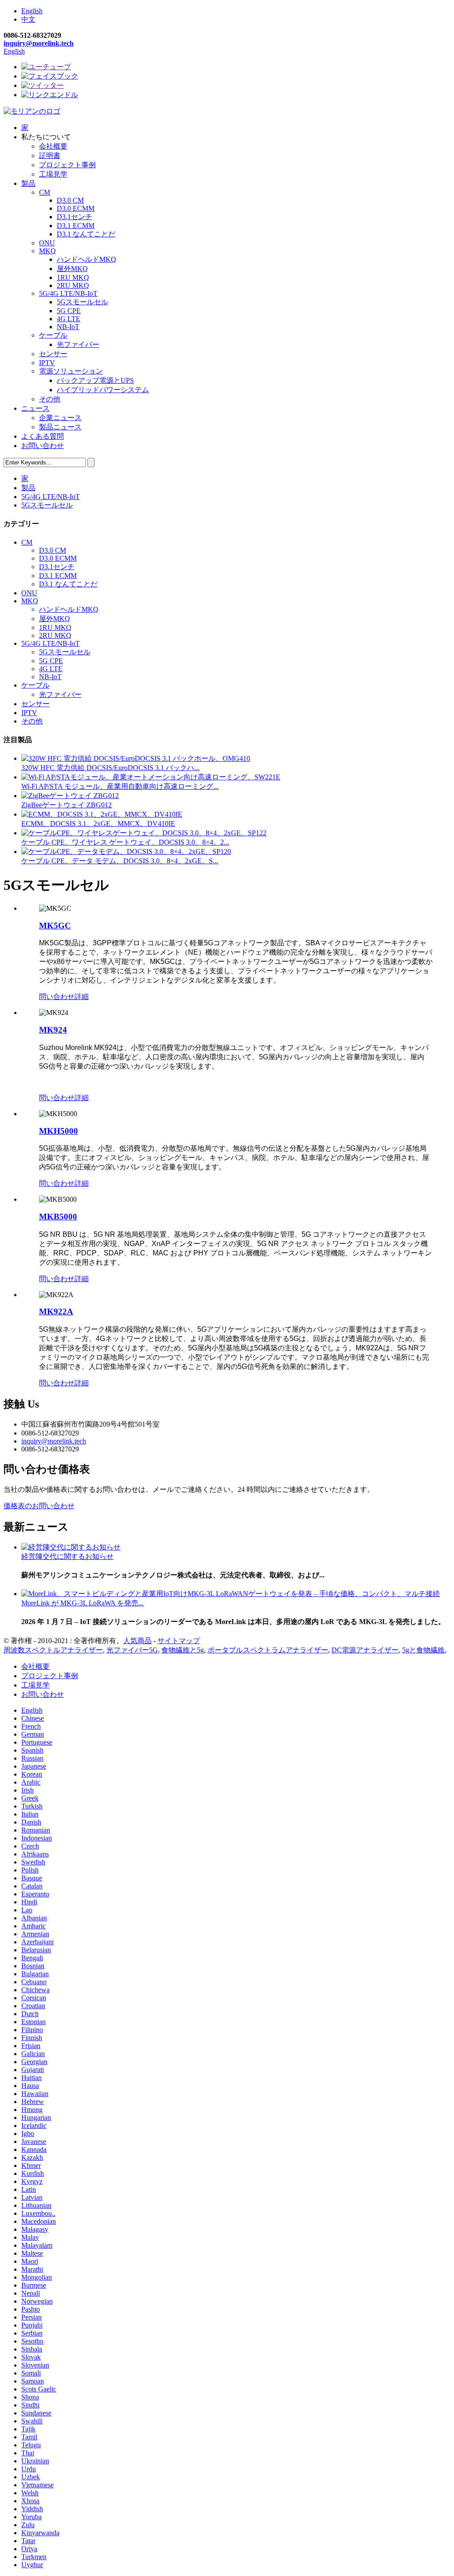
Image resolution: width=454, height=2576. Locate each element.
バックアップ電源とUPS (95, 380)
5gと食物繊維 (423, 1650)
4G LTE (68, 319)
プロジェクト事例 (67, 165)
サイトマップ (179, 1641)
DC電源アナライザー (365, 1650)
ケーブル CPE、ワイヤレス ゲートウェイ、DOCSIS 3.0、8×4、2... (125, 842)
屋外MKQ (72, 269)
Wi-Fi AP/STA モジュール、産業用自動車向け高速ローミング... (120, 786)
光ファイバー (78, 344)
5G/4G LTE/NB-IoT (68, 293)
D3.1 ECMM (76, 226)
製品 (28, 183)
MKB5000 (58, 1217)
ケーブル (53, 335)
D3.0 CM (70, 200)
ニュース (35, 408)
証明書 (50, 155)
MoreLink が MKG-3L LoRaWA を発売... (82, 1603)
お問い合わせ (43, 446)
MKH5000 (59, 1131)
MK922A (56, 1312)
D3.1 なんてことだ (86, 234)
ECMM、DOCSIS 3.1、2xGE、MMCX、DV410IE (98, 824)
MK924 (53, 1030)
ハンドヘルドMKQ (86, 259)
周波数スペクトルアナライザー (53, 1650)
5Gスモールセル (82, 302)
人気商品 (137, 1641)
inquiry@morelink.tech (39, 43)
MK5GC (55, 926)
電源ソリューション (71, 371)
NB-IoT (68, 327)
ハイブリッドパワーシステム (103, 390)
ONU (47, 243)
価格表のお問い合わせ (39, 1506)
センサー (53, 354)
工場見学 (53, 174)
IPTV (47, 363)
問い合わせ (57, 997)
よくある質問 (43, 436)
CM (45, 192)
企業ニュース (60, 418)
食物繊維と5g (183, 1650)
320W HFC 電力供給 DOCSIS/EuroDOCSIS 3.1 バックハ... (110, 768)
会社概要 (53, 146)
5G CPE (69, 311)
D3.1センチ (74, 217)
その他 (50, 399)
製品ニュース (60, 427)
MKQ (47, 251)
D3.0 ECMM (76, 208)
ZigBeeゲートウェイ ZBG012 (67, 805)
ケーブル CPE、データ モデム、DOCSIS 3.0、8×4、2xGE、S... (120, 861)
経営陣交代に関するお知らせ (67, 1556)
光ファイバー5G (132, 1650)
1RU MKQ (73, 277)
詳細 (82, 997)
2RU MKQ (73, 285)
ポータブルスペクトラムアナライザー (268, 1650)
